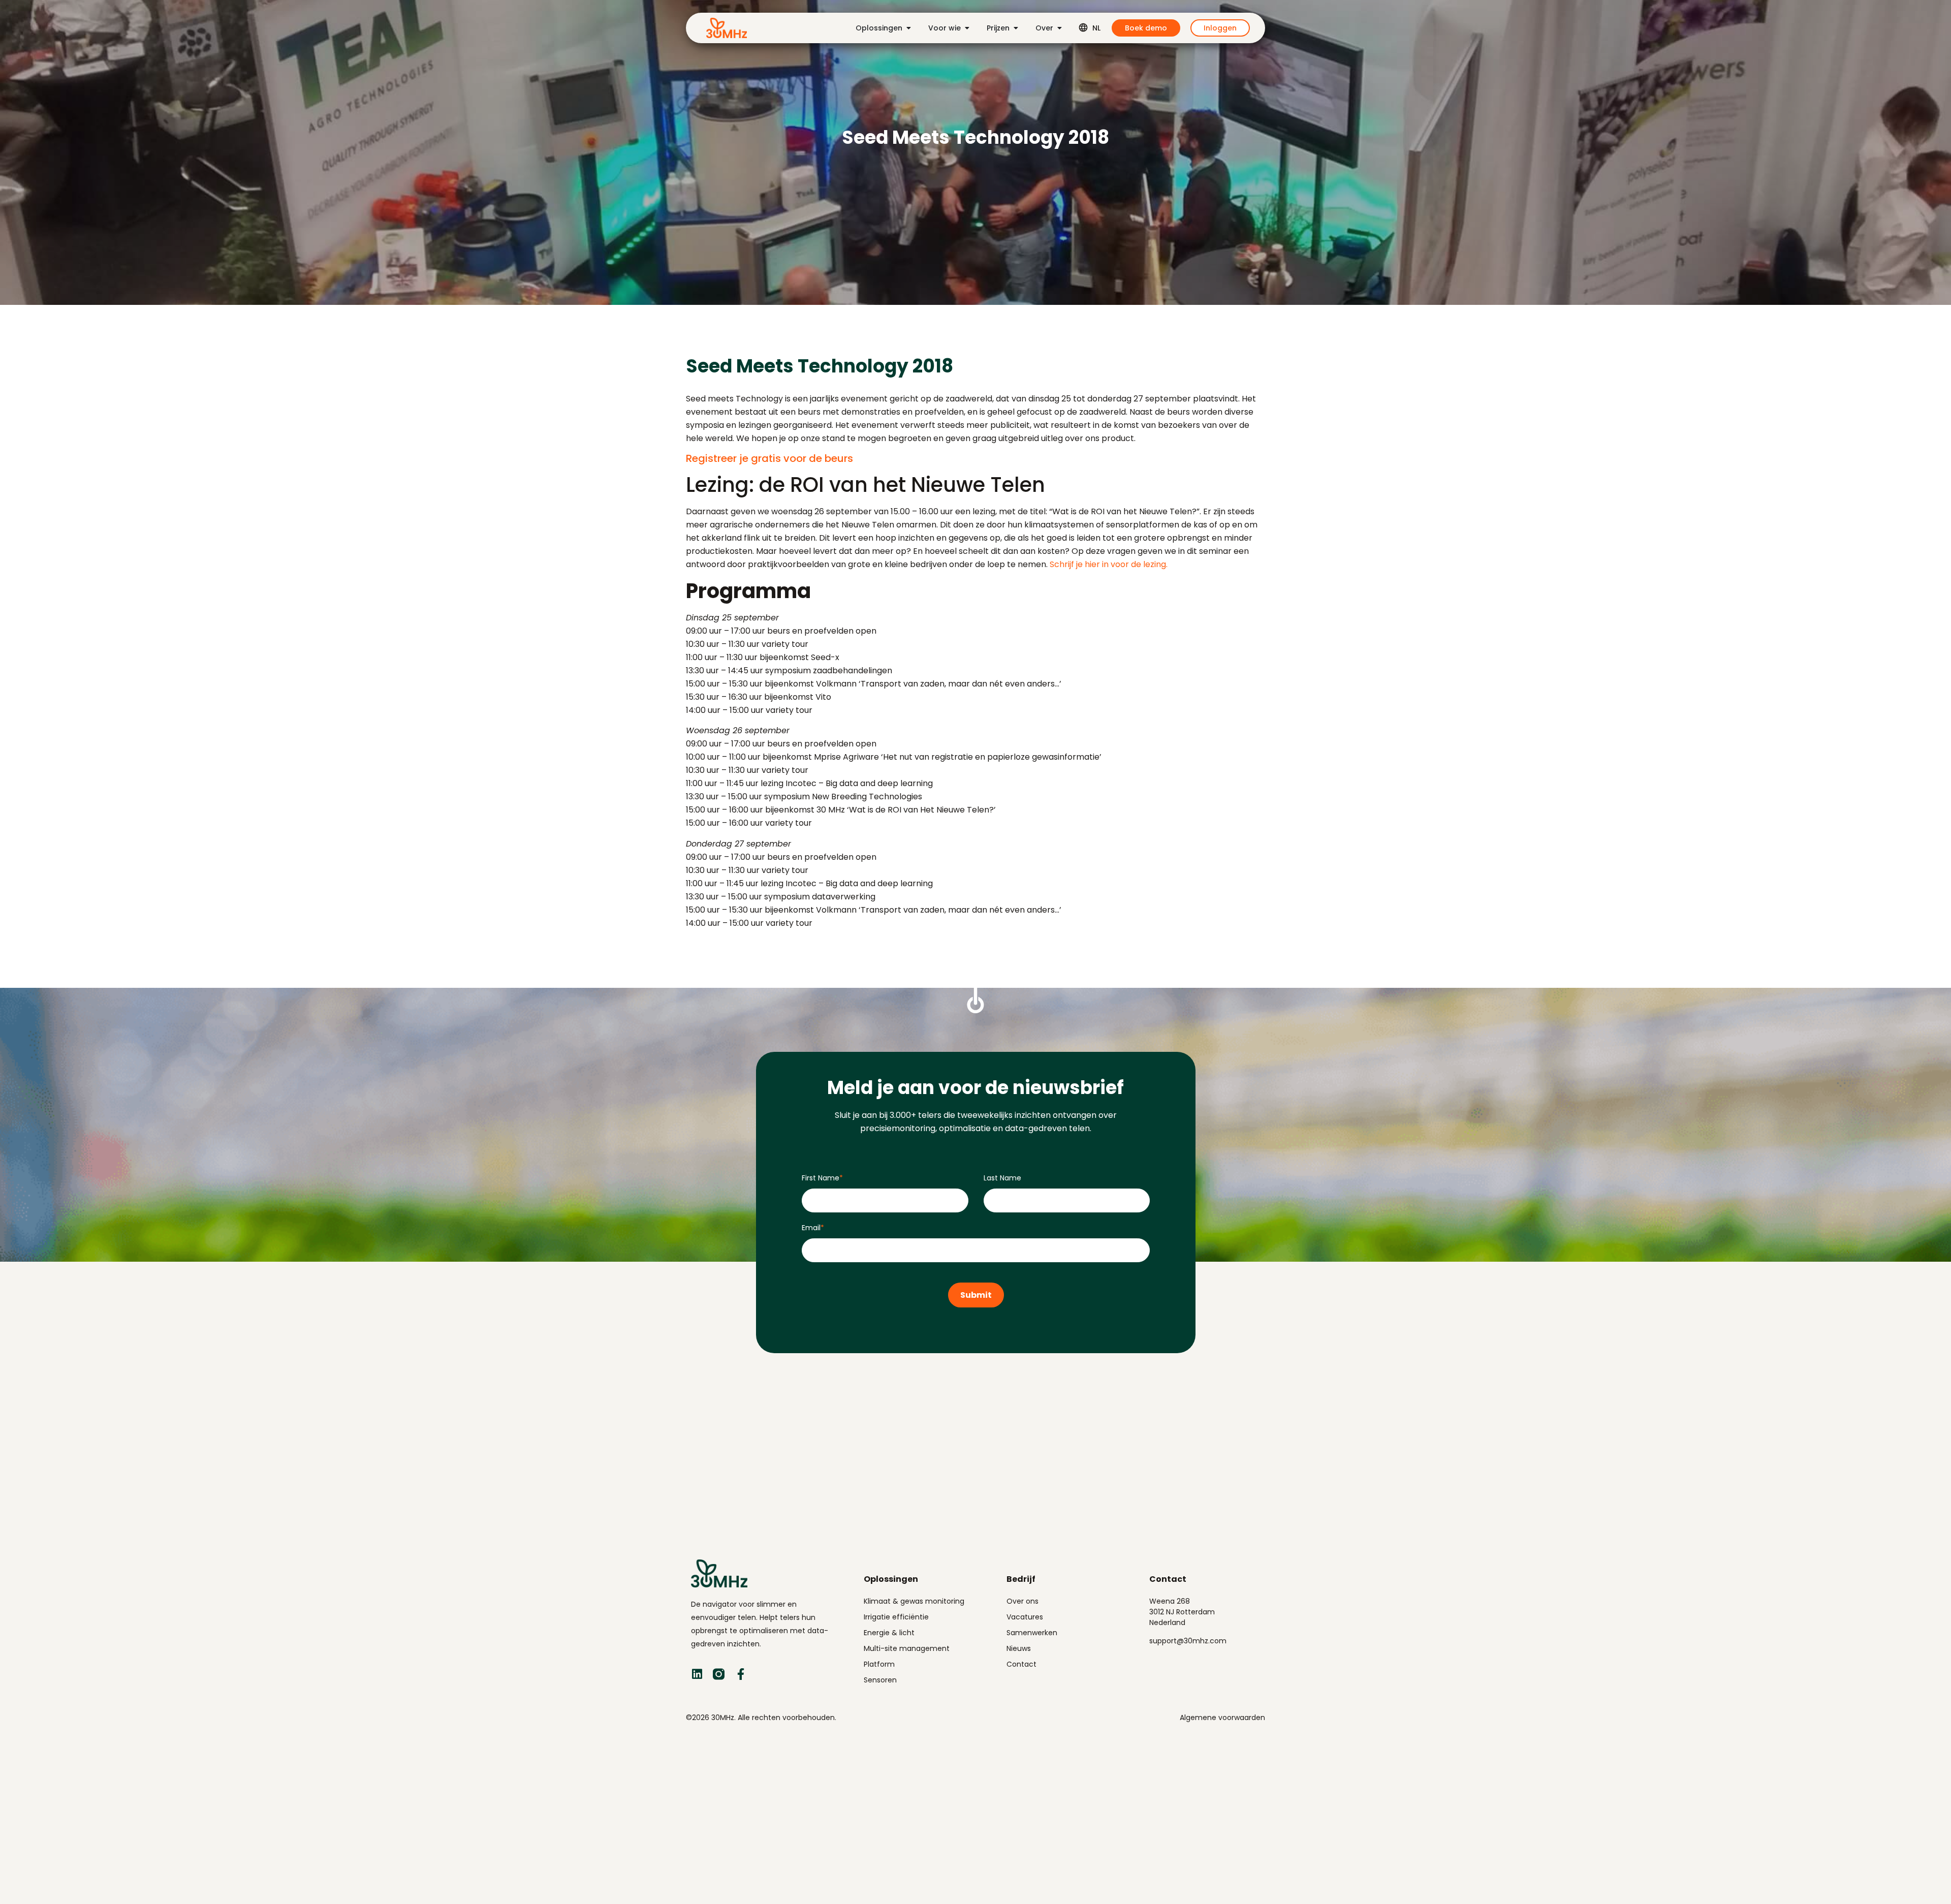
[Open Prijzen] (1016, 28)
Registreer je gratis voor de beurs (769, 458)
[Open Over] (1059, 28)
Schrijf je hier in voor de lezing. (1109, 564)
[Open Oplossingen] (908, 28)
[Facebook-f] (741, 1674)
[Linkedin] (697, 1674)
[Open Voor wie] (967, 28)
